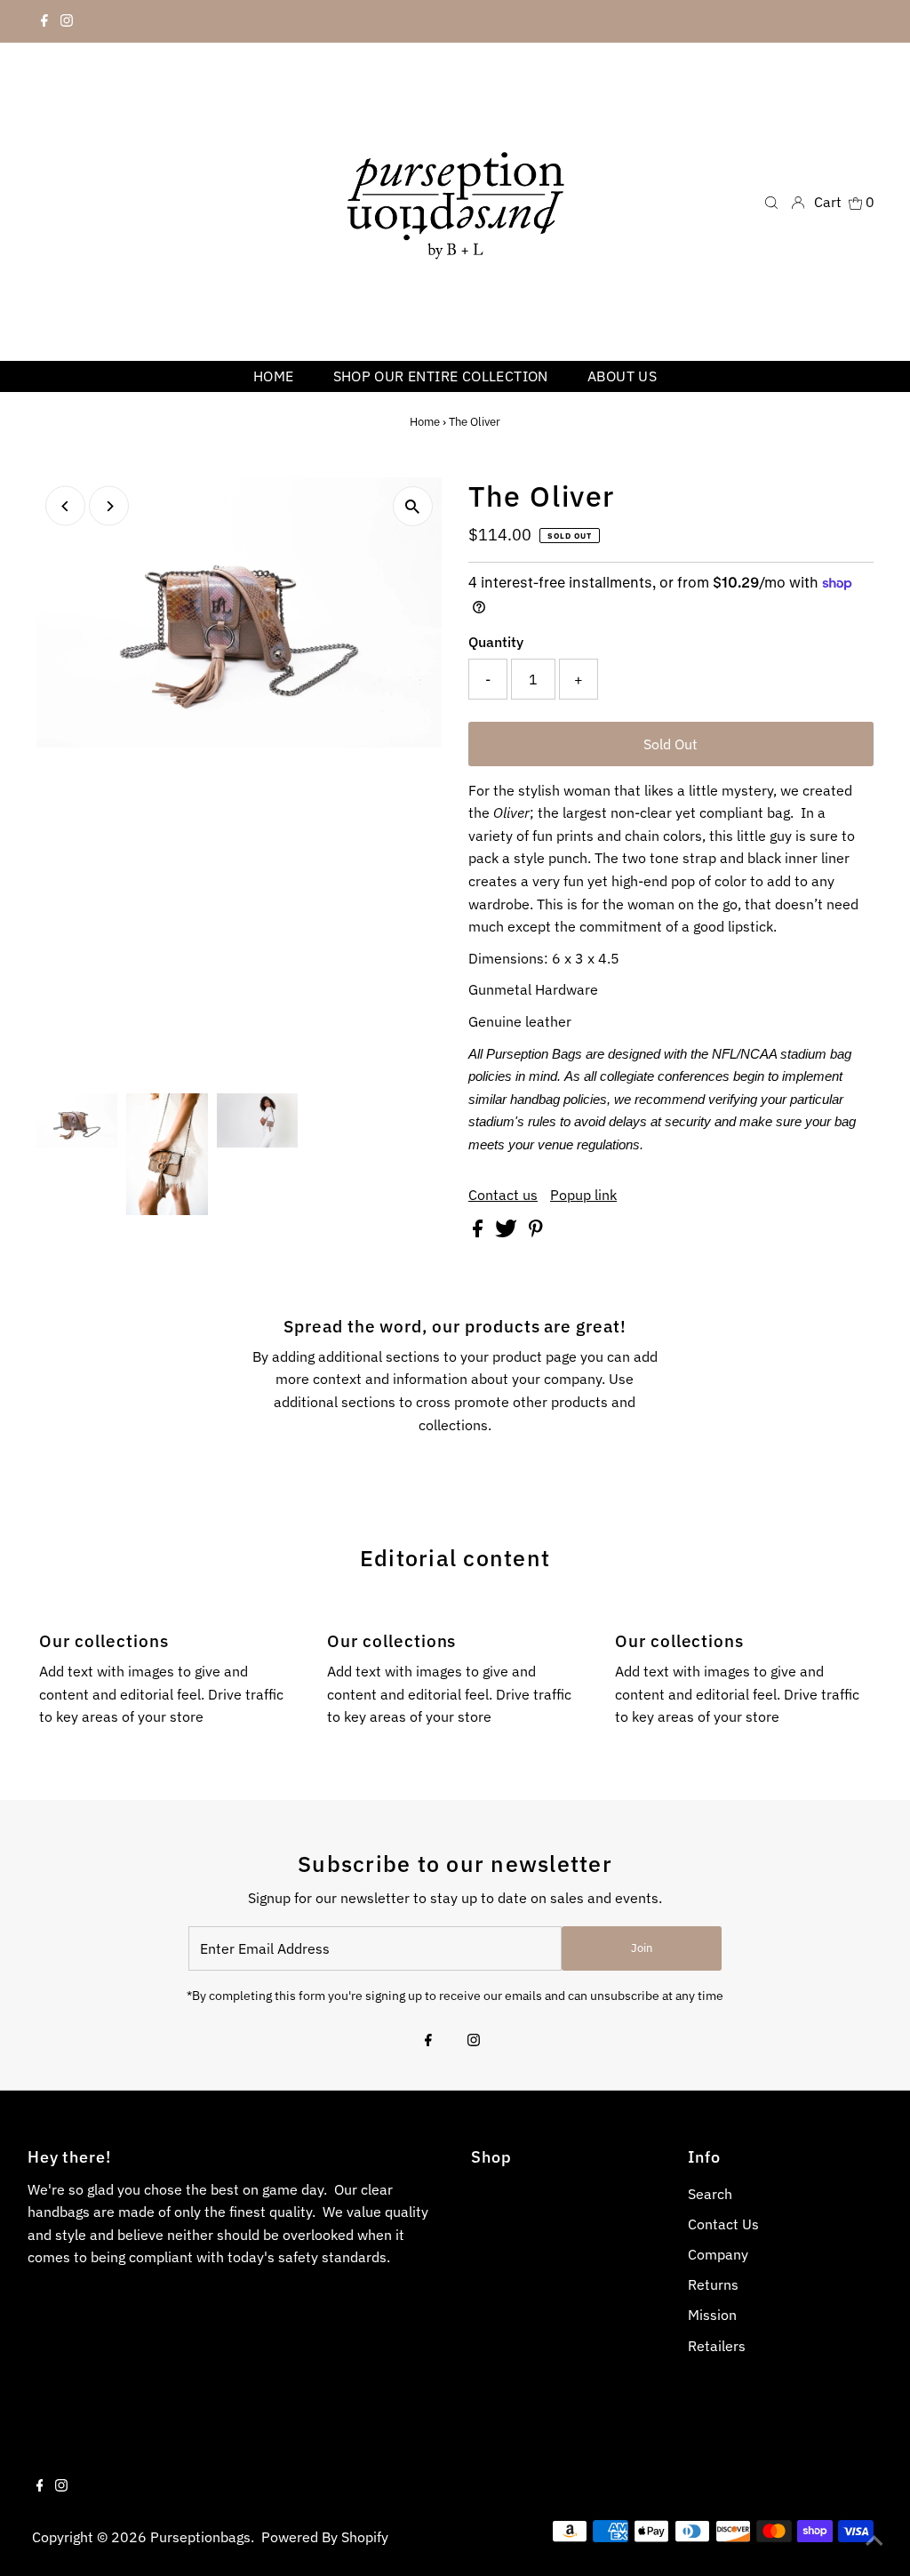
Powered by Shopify (325, 2537)
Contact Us (723, 2224)
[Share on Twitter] (508, 1232)
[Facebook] (44, 21)
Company (718, 2254)
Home (425, 422)
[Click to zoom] (413, 506)
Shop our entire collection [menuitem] (441, 376)
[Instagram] (67, 21)
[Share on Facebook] (479, 1232)
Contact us (503, 1195)
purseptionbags (200, 2537)
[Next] (109, 506)
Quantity (496, 642)
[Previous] (65, 506)
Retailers (717, 2346)
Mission (712, 2315)
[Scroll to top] (874, 2540)
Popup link (583, 1195)
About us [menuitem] (622, 376)
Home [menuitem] (274, 376)
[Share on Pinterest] (536, 1232)
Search (710, 2194)
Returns (713, 2284)
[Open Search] (771, 201)
